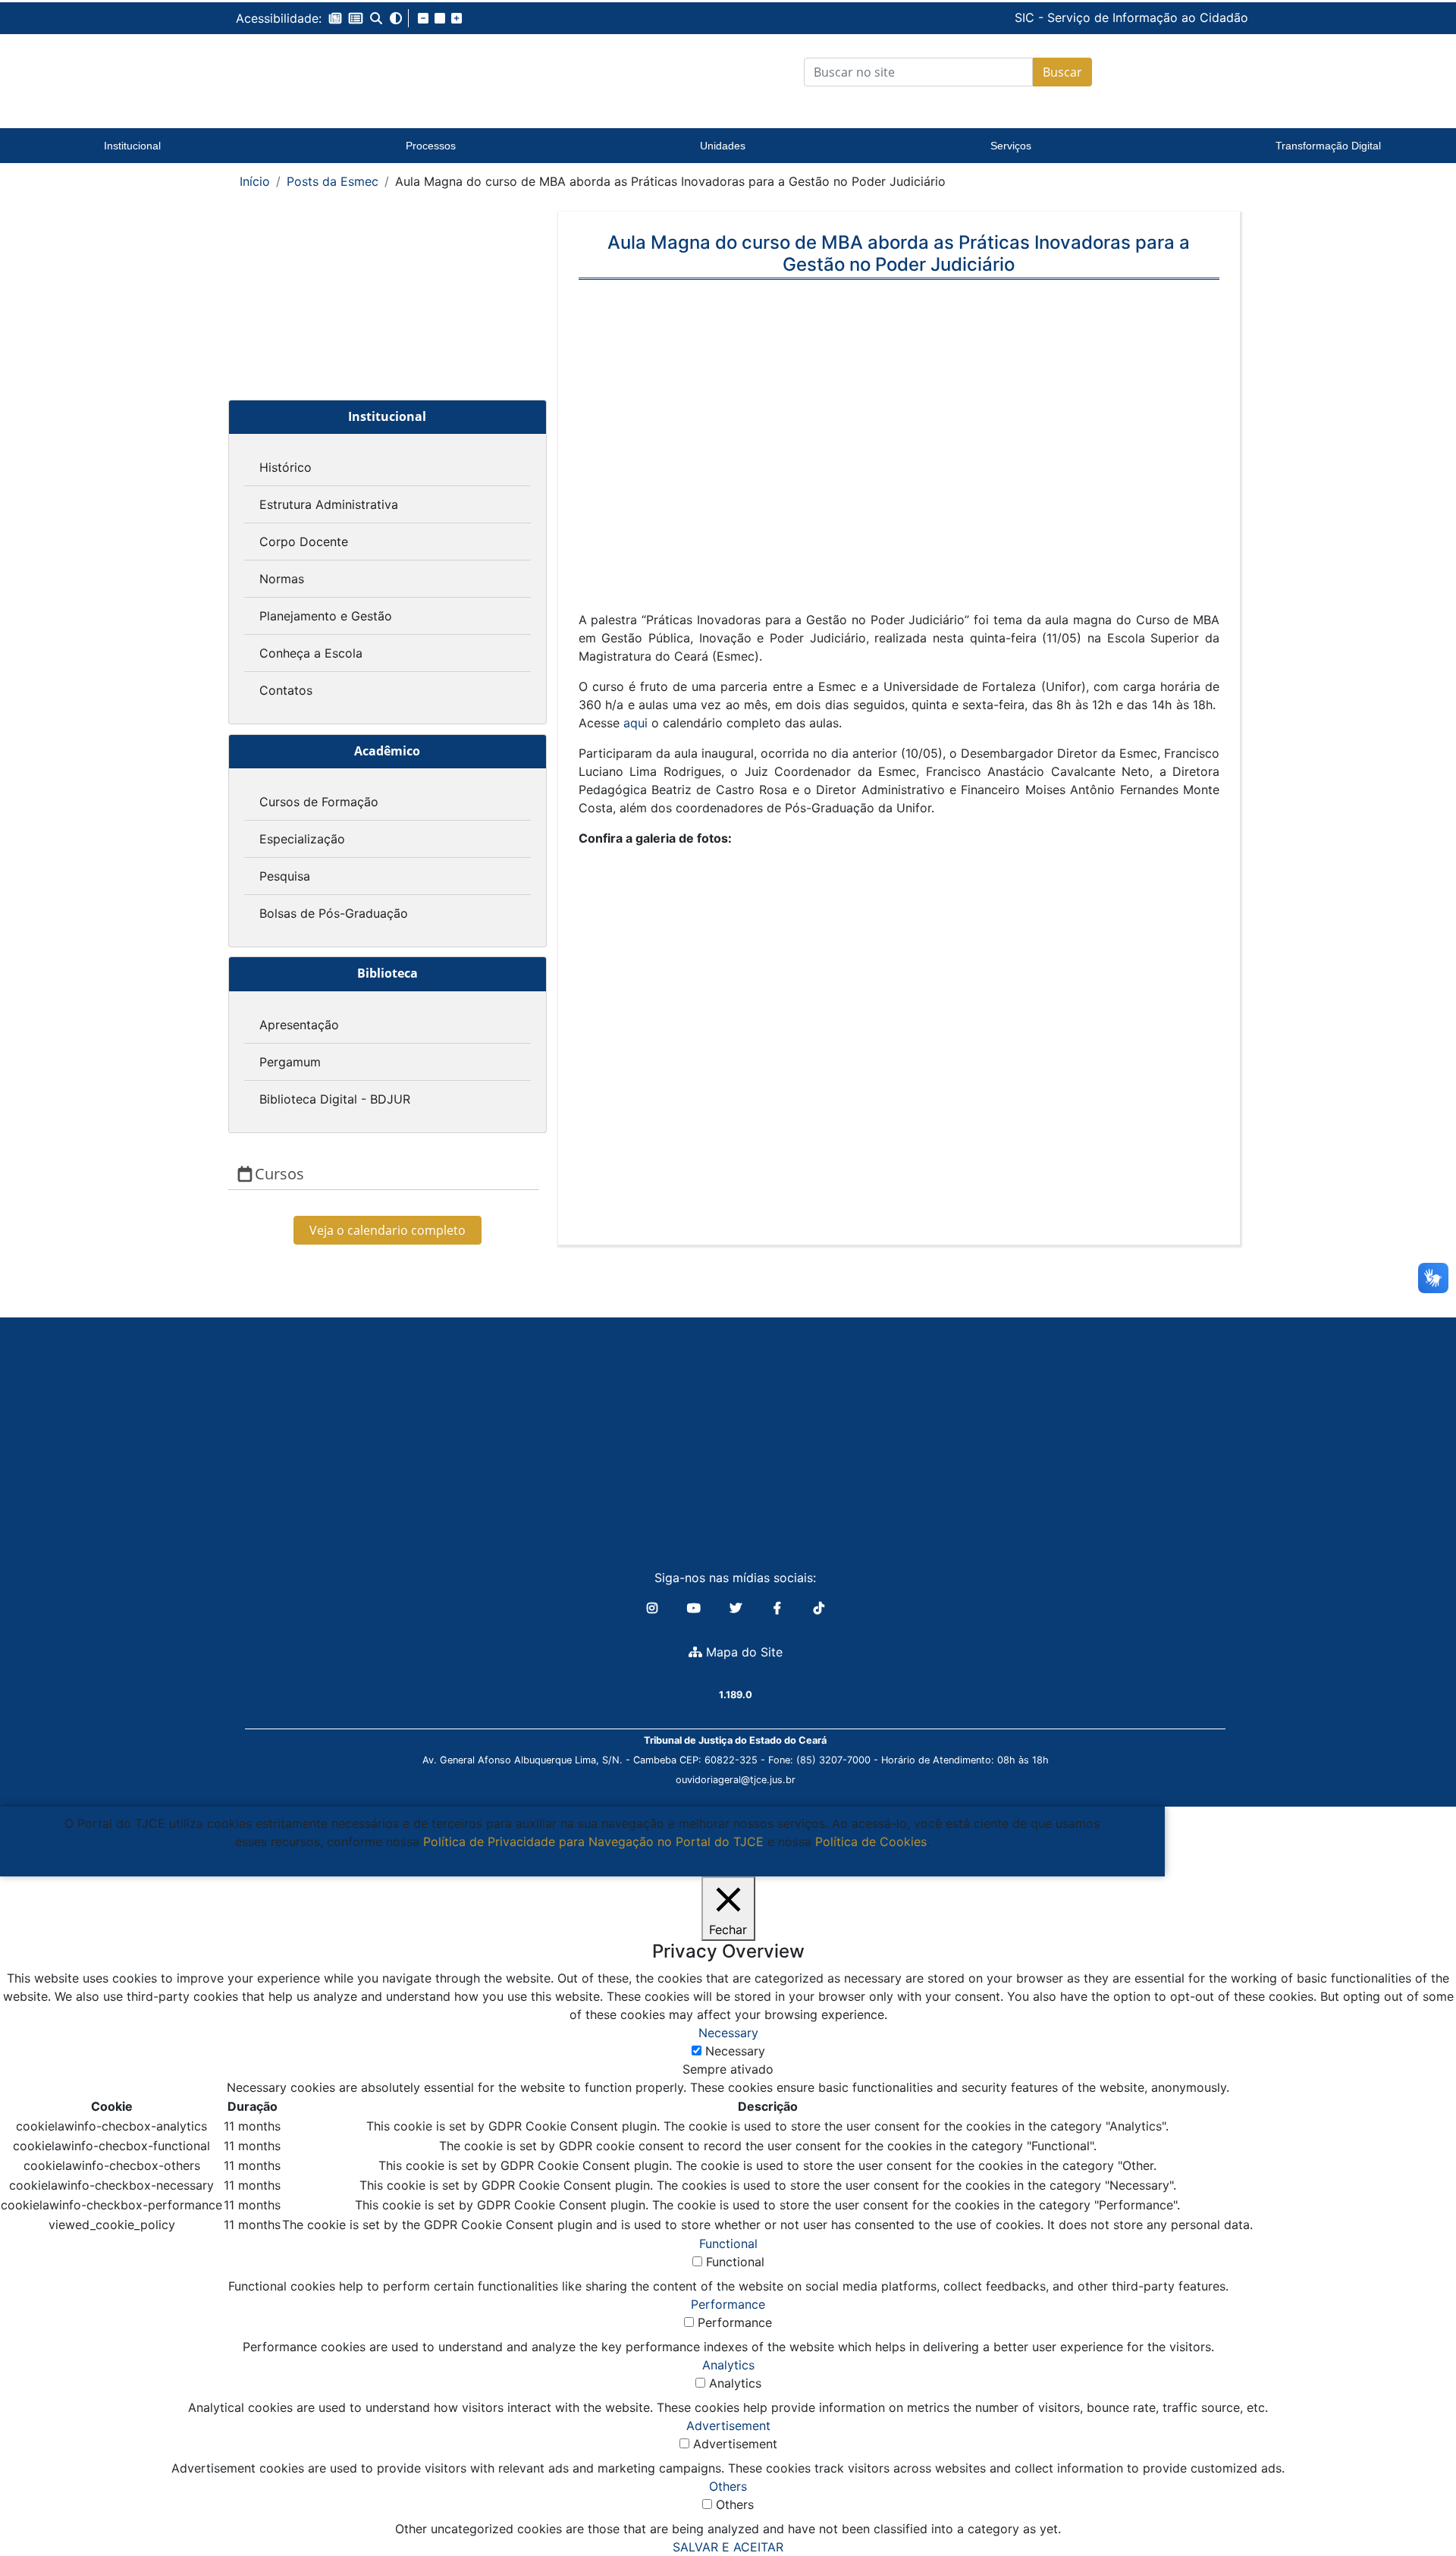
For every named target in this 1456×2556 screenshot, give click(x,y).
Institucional (132, 146)
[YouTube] (696, 1608)
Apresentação (299, 1025)
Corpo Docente (304, 542)
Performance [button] (728, 2304)
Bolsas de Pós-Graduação (334, 913)
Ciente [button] (577, 1860)
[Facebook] (779, 1608)
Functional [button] (728, 2244)
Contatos (286, 690)
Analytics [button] (728, 2365)
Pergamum (290, 1062)
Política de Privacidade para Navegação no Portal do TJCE (593, 1842)
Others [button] (728, 2486)
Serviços (1011, 146)
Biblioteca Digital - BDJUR (335, 1099)
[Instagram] (654, 1608)
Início (255, 181)
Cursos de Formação (319, 802)
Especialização (302, 839)
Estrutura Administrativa (329, 504)
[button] (335, 18)
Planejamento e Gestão (326, 616)
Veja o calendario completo (388, 1230)
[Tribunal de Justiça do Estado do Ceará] (330, 72)
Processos (431, 146)
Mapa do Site (742, 1652)
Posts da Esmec (333, 181)
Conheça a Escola (311, 653)
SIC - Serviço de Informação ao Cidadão (1028, 17)
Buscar (1062, 72)
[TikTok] (819, 1608)
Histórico (286, 467)
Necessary (735, 2051)
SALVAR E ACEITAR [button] (728, 2547)
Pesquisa (285, 876)
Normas (282, 579)
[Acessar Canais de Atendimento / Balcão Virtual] (1414, 2501)
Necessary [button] (728, 2033)
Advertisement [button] (728, 2426)
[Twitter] (737, 1608)
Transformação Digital (1328, 146)
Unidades (723, 146)
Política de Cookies (871, 1842)
